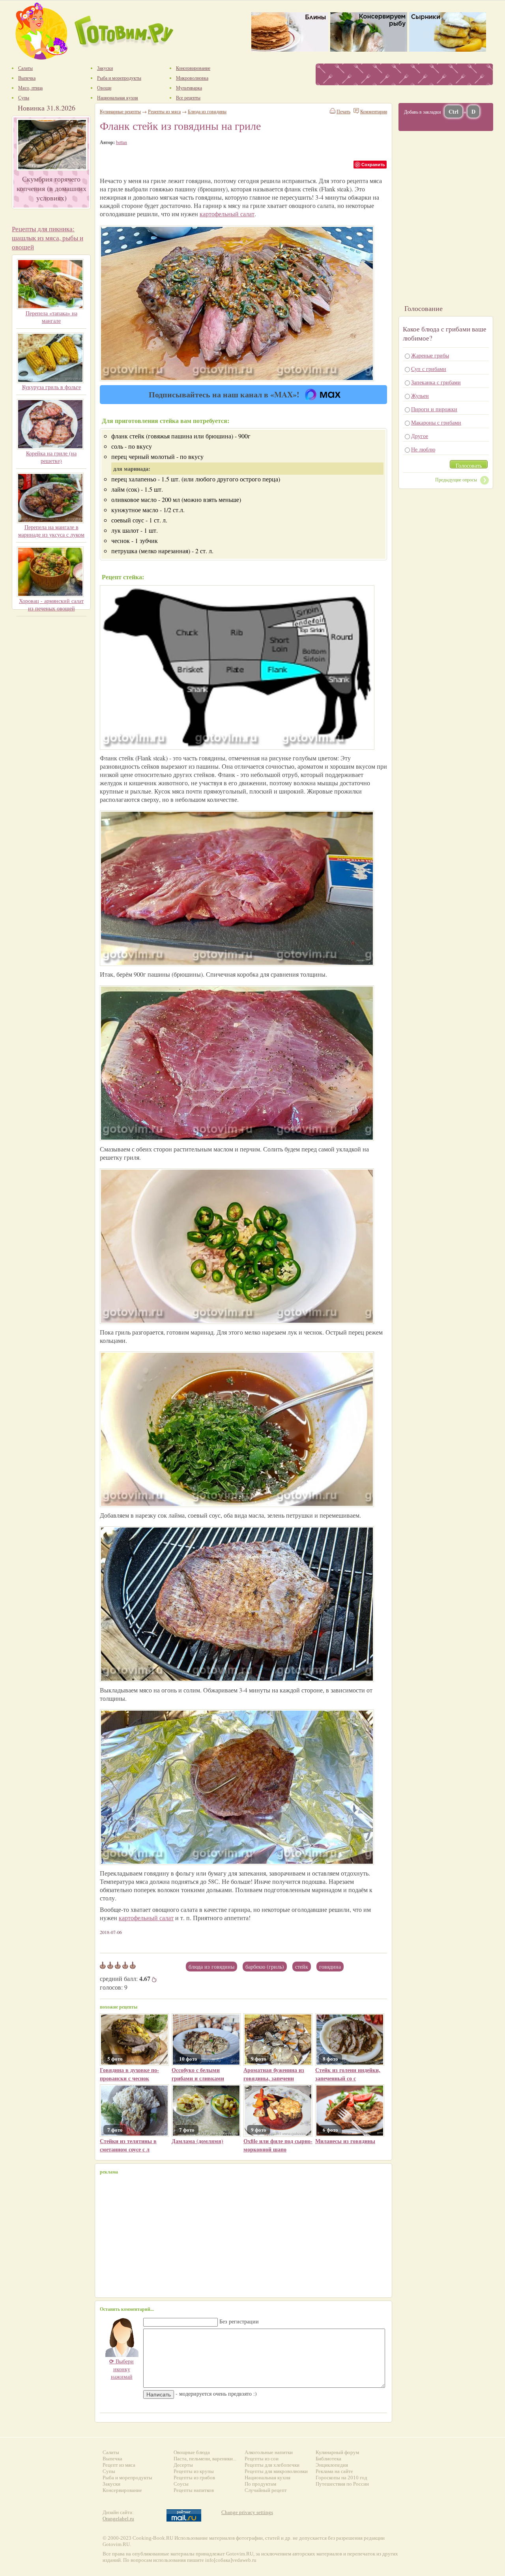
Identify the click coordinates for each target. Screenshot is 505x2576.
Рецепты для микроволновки (276, 2471)
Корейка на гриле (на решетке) (51, 457)
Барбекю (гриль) (265, 1967)
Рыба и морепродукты (127, 2478)
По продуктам (260, 2484)
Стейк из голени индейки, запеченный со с (348, 2074)
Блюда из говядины (211, 1967)
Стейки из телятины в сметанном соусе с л (128, 2145)
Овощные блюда (192, 2452)
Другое (420, 436)
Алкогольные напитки (269, 2452)
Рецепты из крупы (194, 2471)
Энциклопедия (332, 2465)
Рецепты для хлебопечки (272, 2465)
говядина (330, 1967)
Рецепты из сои (262, 2459)
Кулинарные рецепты (120, 111)
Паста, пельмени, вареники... (205, 2459)
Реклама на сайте (334, 2471)
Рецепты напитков (194, 2490)
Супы (109, 2471)
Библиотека (328, 2459)
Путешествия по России (342, 2484)
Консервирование (122, 2490)
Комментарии (374, 111)
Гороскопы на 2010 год (341, 2478)
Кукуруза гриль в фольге (51, 387)
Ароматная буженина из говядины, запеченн (274, 2074)
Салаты (111, 2452)
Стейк (302, 1967)
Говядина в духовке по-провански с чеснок (129, 2074)
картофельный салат (227, 214)
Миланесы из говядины (345, 2141)
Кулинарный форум (337, 2452)
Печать (343, 111)
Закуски (111, 2484)
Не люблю (423, 449)
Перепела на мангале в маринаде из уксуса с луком (51, 531)
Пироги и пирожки (434, 409)
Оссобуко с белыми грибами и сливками (198, 2074)
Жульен (420, 396)
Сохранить (373, 164)
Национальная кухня (267, 2478)
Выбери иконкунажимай (122, 2369)
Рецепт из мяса (119, 2465)
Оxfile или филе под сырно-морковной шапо (278, 2145)
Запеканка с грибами (436, 382)
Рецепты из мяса (164, 111)
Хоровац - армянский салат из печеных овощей (51, 605)
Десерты (183, 2465)
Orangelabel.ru (118, 2519)
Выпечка (112, 2459)
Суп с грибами (429, 369)
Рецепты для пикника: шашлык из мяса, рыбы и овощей (48, 238)
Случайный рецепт (266, 2490)
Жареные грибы (430, 355)
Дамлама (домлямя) (197, 2141)
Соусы (181, 2484)
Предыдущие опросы (456, 479)
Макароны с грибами (436, 422)
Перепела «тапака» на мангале (51, 317)
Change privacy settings (247, 2512)
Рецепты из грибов (194, 2478)
